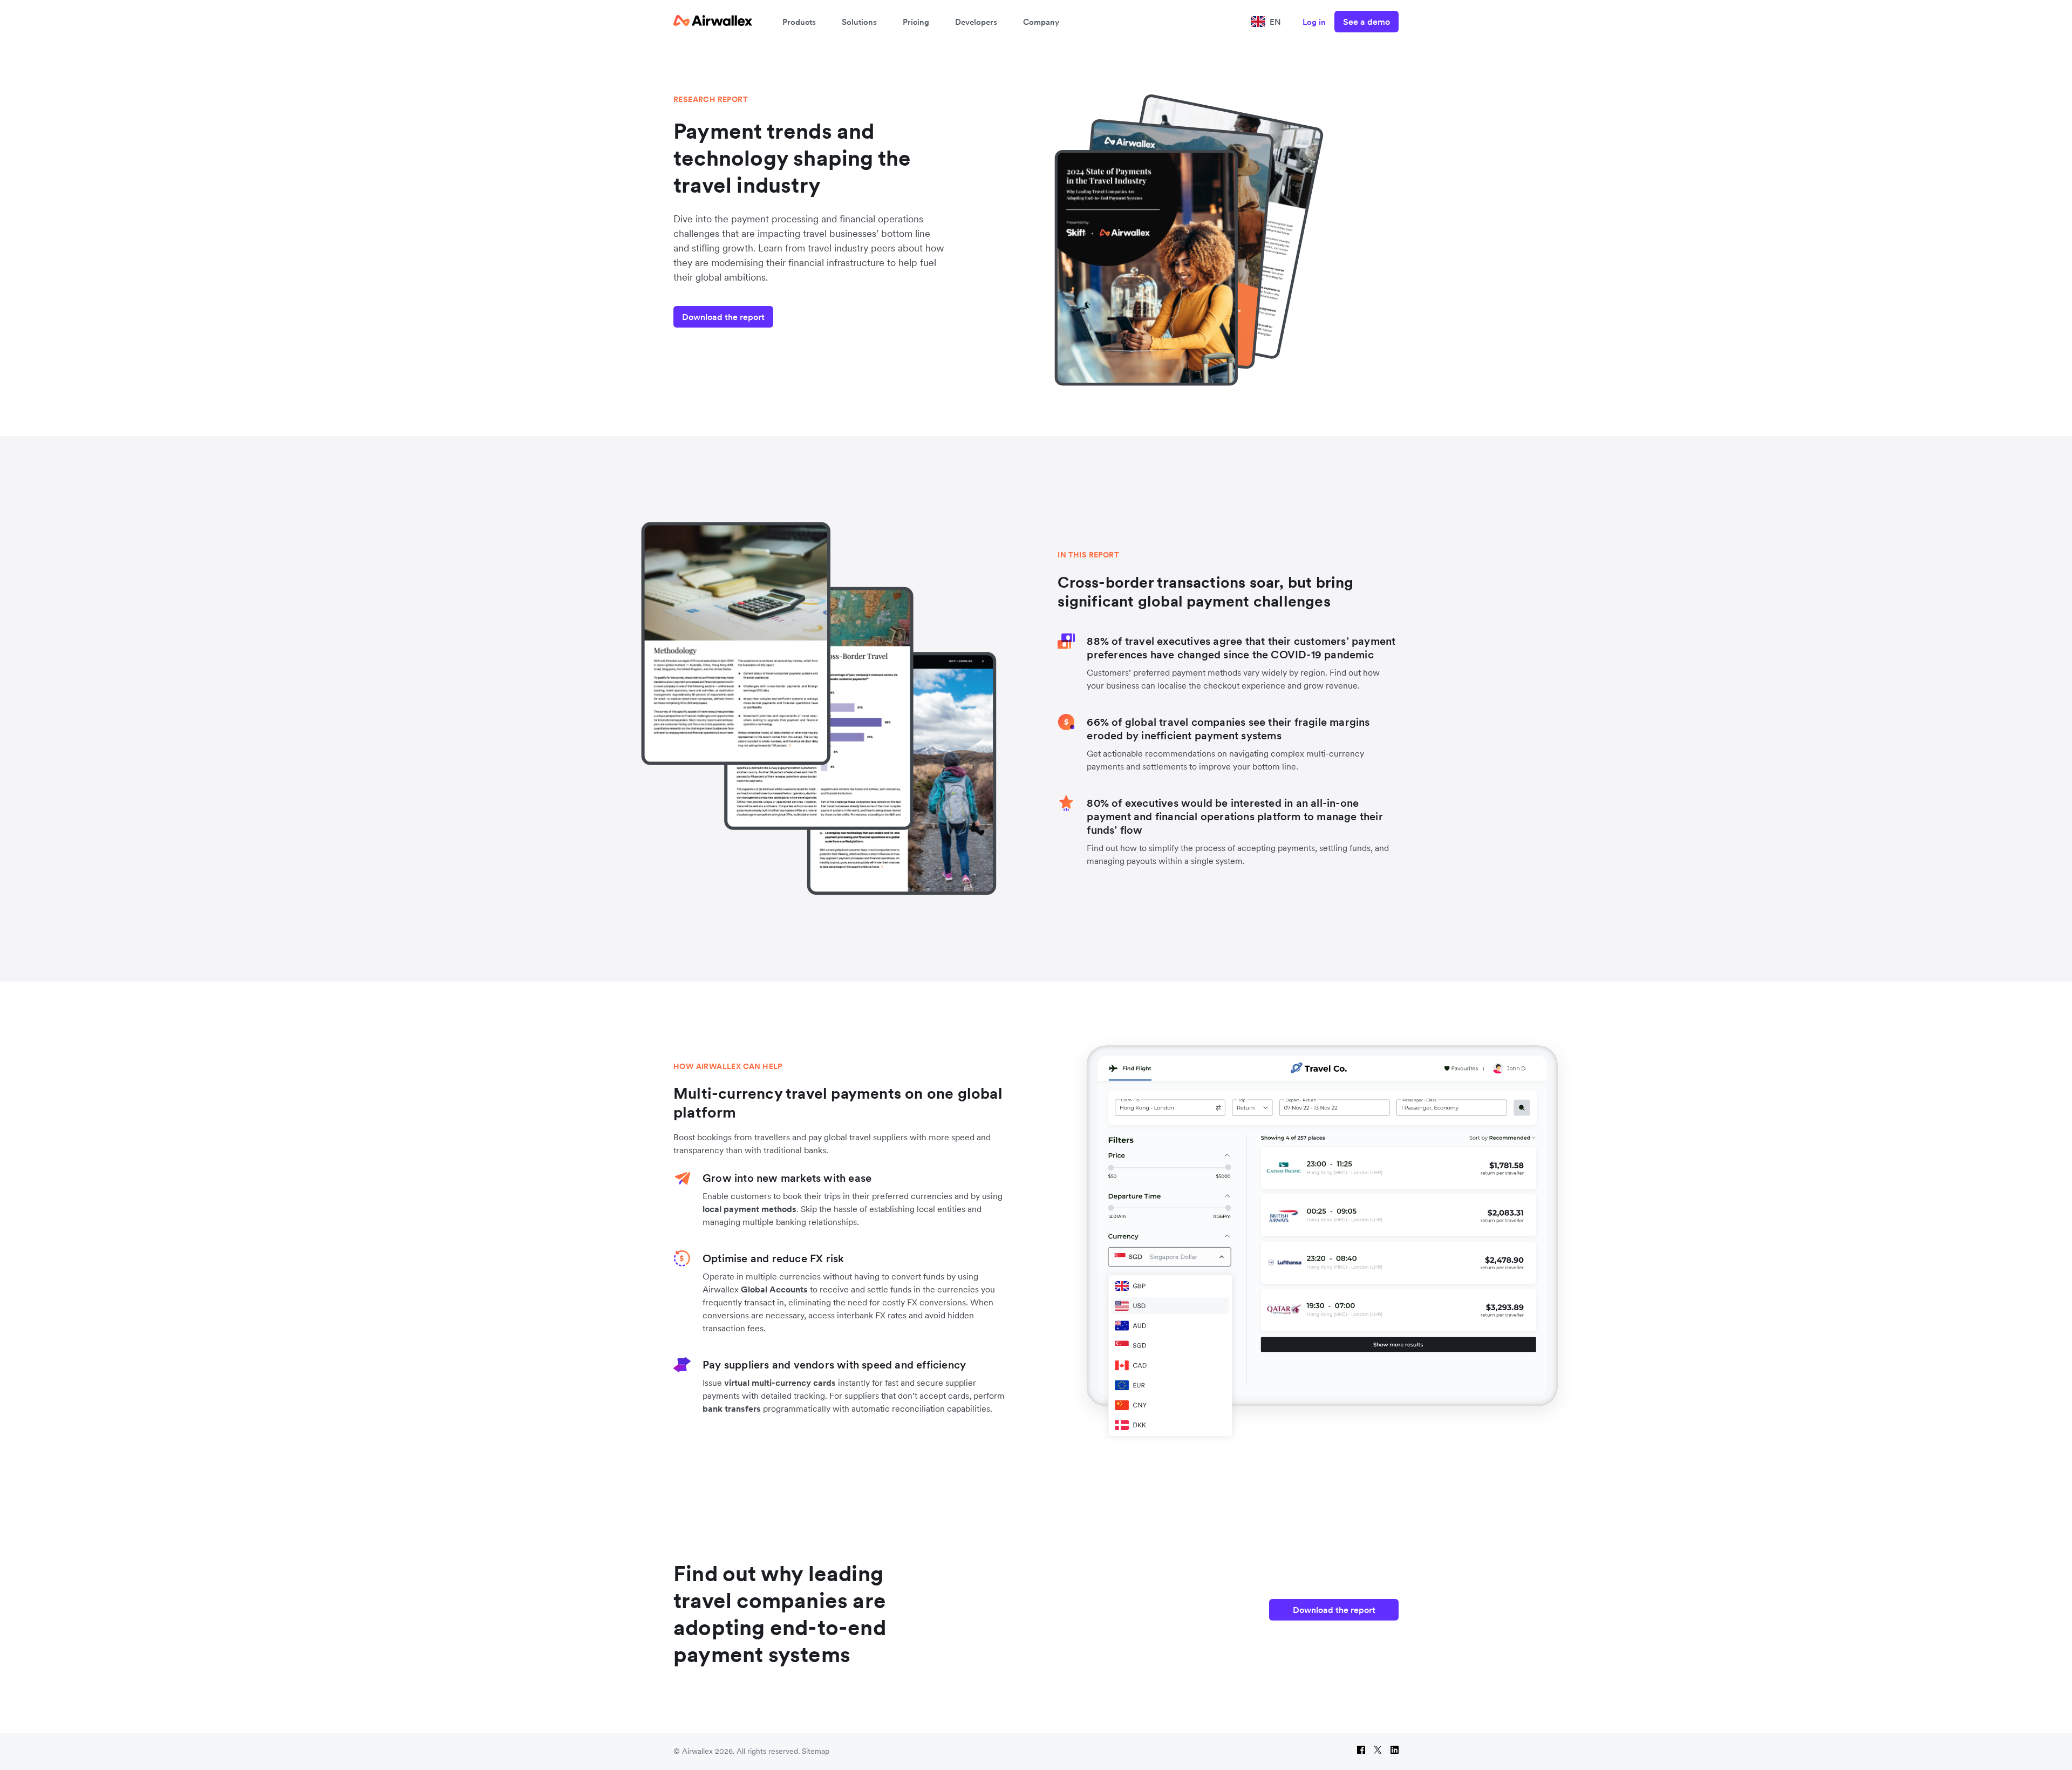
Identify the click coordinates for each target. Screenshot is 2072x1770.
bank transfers (732, 1408)
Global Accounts (774, 1289)
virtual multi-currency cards (780, 1383)
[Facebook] (1361, 1751)
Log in (1314, 22)
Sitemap (816, 1751)
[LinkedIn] (1395, 1751)
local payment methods (749, 1209)
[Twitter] (1378, 1751)
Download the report (723, 317)
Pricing (916, 22)
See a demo (1366, 22)
